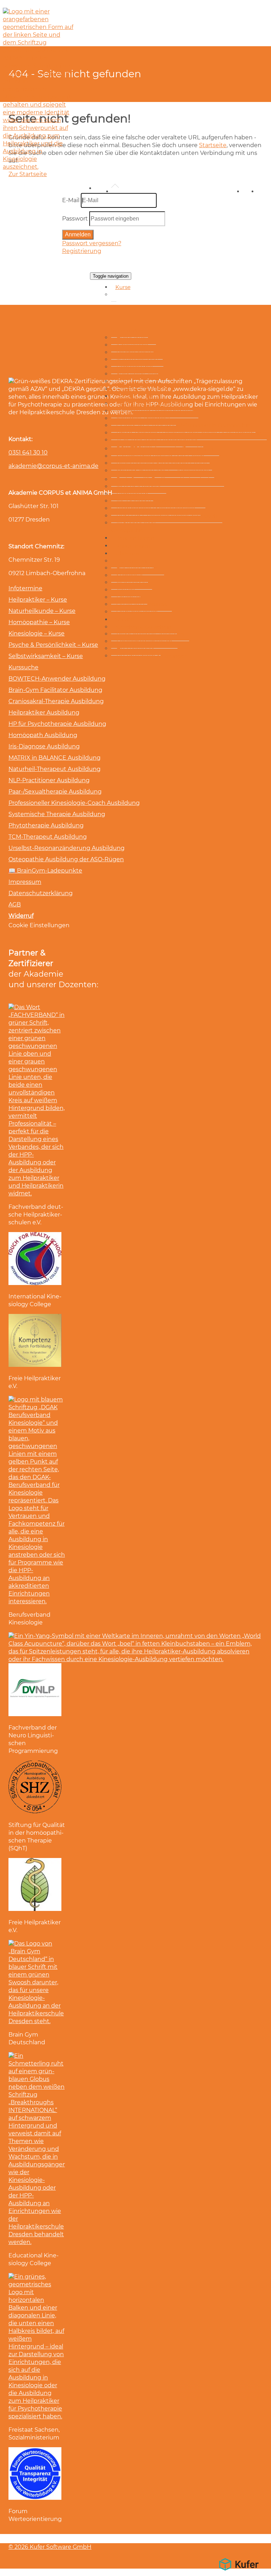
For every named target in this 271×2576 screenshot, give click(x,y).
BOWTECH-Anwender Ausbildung (57, 679)
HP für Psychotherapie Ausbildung (57, 724)
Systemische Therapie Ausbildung (57, 814)
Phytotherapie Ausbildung (46, 825)
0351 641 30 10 (28, 453)
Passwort (75, 219)
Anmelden (78, 234)
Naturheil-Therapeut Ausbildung (55, 769)
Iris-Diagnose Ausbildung (44, 746)
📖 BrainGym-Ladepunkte (45, 871)
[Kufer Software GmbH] (239, 2572)
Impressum (25, 882)
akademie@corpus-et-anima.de (53, 466)
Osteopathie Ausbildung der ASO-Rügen (66, 859)
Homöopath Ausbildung (43, 735)
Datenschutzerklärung (41, 893)
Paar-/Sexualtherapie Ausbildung (55, 792)
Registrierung (82, 251)
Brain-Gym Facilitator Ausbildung (55, 690)
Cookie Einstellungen (39, 925)
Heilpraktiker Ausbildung (44, 713)
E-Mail (71, 200)
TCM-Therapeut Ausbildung (48, 837)
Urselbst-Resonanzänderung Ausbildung (67, 848)
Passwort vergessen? (92, 243)
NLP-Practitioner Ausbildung (49, 780)
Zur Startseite (28, 174)
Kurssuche (23, 667)
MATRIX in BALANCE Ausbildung (55, 758)
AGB (15, 904)
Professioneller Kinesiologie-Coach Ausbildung (74, 803)
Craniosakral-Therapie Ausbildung (56, 701)
